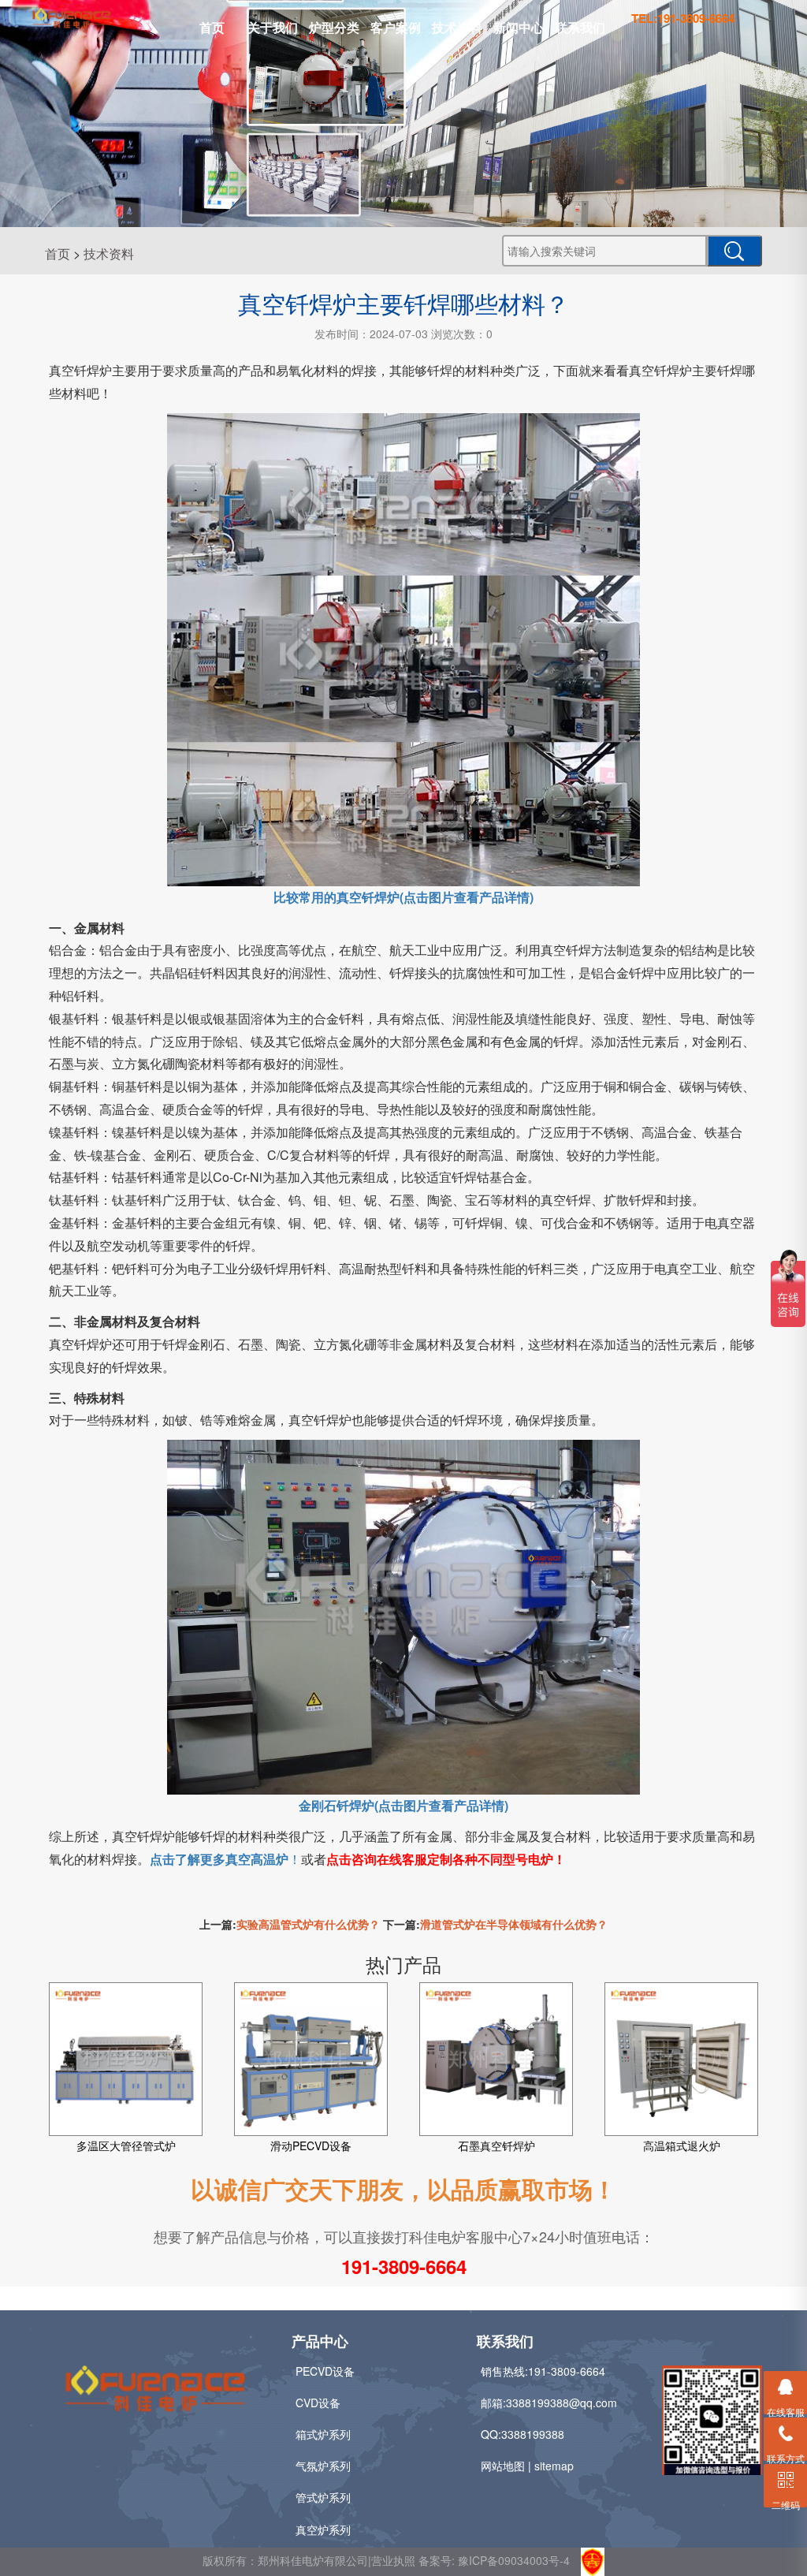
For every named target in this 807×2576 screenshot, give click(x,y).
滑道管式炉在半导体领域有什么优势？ (514, 1924)
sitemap (554, 2466)
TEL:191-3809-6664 (683, 18)
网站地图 (503, 2466)
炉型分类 (334, 27)
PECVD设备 (325, 2371)
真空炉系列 (323, 2529)
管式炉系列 (323, 2497)
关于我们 (273, 27)
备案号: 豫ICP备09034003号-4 (494, 2559)
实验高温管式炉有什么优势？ (308, 1924)
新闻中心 (519, 27)
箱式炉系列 (323, 2434)
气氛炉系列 (323, 2466)
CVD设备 (318, 2403)
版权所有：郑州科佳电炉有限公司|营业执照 (311, 2559)
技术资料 (457, 27)
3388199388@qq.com (562, 2403)
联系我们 (580, 27)
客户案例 (396, 27)
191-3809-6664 (404, 2266)
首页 (212, 27)
